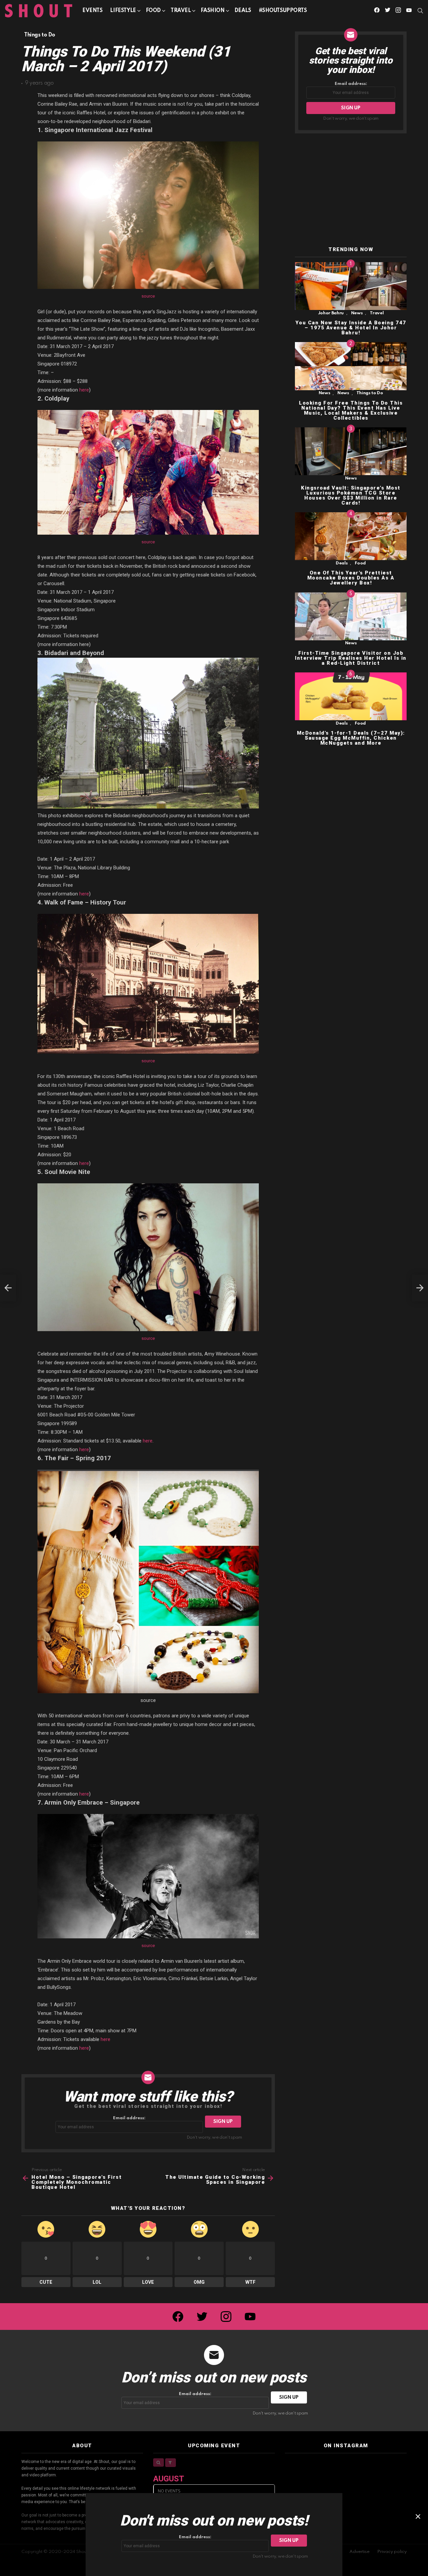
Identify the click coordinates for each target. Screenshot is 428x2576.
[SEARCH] (420, 11)
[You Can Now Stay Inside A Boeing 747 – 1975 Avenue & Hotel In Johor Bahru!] (351, 286)
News (357, 313)
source (148, 296)
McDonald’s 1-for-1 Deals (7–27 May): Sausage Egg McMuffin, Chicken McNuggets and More (351, 738)
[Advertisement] (351, 190)
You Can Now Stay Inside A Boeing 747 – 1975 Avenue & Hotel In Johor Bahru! (351, 328)
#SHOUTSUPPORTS (283, 11)
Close (418, 2516)
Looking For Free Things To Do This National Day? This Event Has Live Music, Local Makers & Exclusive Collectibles (351, 410)
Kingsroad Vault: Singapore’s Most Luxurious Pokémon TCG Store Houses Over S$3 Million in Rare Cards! (351, 495)
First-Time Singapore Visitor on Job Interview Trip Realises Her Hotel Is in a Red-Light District (351, 658)
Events (92, 11)
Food (153, 11)
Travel (181, 11)
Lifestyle (123, 11)
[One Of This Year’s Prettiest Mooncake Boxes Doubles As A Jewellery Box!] (351, 536)
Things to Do (370, 393)
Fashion (213, 11)
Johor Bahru (331, 313)
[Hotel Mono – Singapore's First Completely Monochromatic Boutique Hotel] (8, 1288)
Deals (243, 11)
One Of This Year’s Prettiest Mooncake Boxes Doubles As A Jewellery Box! (351, 578)
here (84, 390)
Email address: (129, 2118)
